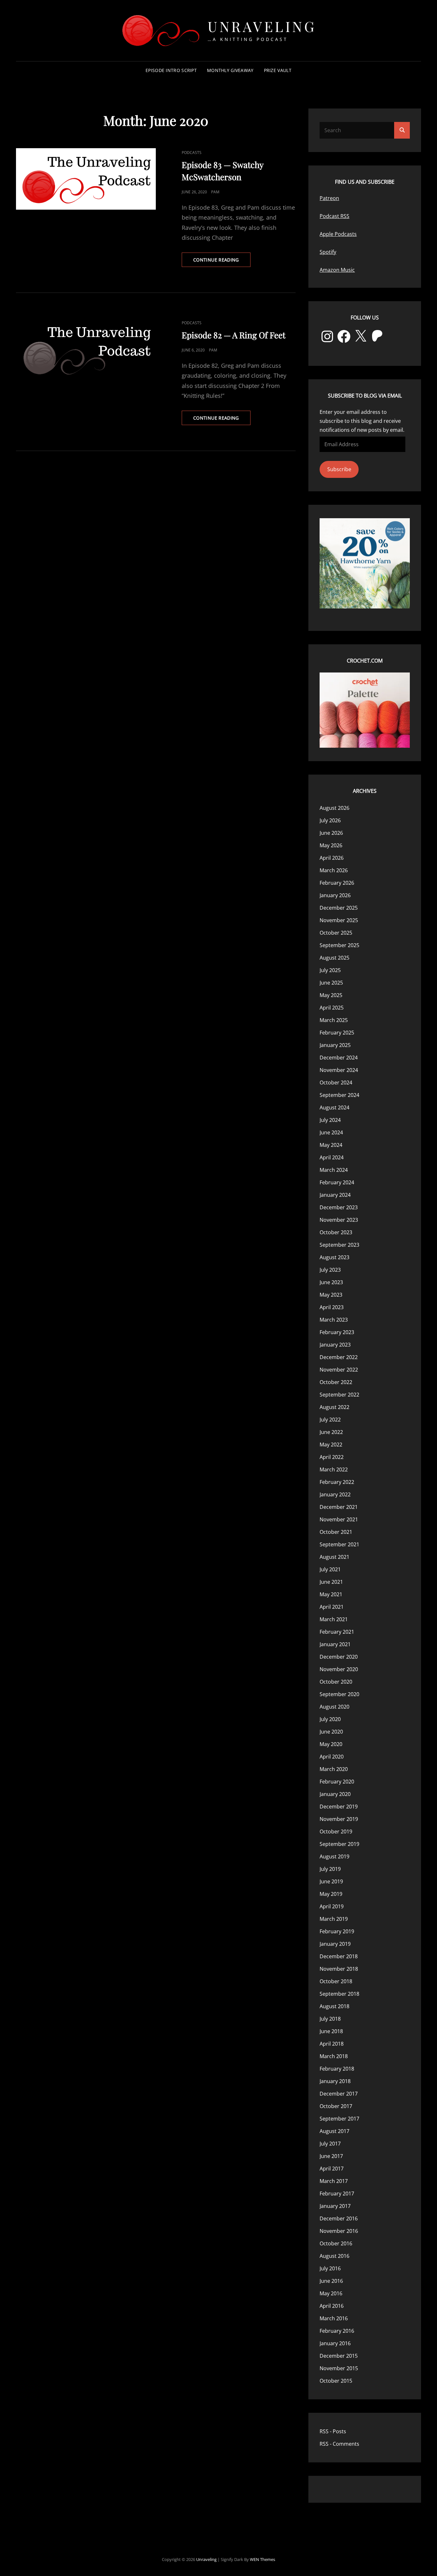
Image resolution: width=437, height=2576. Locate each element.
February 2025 (337, 1033)
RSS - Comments (339, 2444)
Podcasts (192, 153)
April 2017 (332, 2169)
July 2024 (330, 1120)
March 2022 (334, 1469)
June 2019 (331, 1881)
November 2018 (339, 1969)
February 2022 (337, 1482)
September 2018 (339, 1994)
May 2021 (331, 1594)
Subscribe (339, 469)
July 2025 (330, 970)
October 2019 (336, 1831)
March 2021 (334, 1619)
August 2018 (334, 2006)
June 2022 (331, 1432)
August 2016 (334, 2256)
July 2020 (330, 1719)
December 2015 (339, 2356)
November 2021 (339, 1519)
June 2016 (331, 2281)
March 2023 (334, 1320)
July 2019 (330, 1869)
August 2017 (334, 2131)
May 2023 (331, 1295)
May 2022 (331, 1445)
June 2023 (331, 1282)
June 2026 (331, 833)
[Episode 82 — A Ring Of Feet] (86, 349)
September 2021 (339, 1544)
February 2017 (337, 2194)
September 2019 (339, 1844)
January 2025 (335, 1045)
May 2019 (331, 1894)
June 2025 (331, 983)
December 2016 (339, 2218)
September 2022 (339, 1395)
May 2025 (331, 995)
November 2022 (339, 1370)
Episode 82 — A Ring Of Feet (234, 335)
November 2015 (339, 2368)
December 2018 (339, 1956)
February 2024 (337, 1182)
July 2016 (330, 2268)
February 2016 (337, 2331)
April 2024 (332, 1157)
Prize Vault (278, 70)
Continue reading (222, 262)
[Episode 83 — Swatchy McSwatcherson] (86, 179)
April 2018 (332, 2044)
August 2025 (334, 958)
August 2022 (334, 1407)
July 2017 (330, 2144)
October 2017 (336, 2106)
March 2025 (334, 1020)
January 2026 (335, 895)
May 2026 (331, 845)
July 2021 (330, 1569)
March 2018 (334, 2056)
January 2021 (335, 1644)
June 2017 (331, 2156)
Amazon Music (337, 270)
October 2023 (336, 1232)
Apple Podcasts (338, 234)
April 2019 (332, 1906)
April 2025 (332, 1008)
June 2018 (331, 2031)
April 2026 (332, 858)
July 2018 (330, 2019)
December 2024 (339, 1058)
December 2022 (339, 1357)
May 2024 (331, 1145)
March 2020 (334, 1769)
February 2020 (337, 1782)
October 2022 (336, 1382)
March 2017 (334, 2181)
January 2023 (335, 1345)
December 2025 (339, 908)
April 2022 (332, 1457)
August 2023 (334, 1257)
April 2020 (332, 1757)
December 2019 (339, 1807)
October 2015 (336, 2381)
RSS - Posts (333, 2431)
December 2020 (339, 1657)
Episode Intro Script (171, 70)
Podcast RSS (334, 216)
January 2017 (335, 2206)
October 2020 (336, 1682)
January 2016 (335, 2343)
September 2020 (339, 1694)
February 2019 (337, 1931)
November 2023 (339, 1220)
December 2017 (339, 2094)
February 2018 (337, 2069)
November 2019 (339, 1819)
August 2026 (334, 808)
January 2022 (335, 1494)
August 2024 (334, 1107)
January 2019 (335, 1944)
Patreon (329, 198)
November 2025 (339, 920)
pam (215, 192)
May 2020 (331, 1744)
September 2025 (339, 945)
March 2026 (334, 870)
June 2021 (331, 1582)
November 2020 (339, 1669)
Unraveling (262, 26)
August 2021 (334, 1557)
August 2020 (334, 1707)
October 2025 (336, 933)
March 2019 (334, 1919)
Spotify (328, 252)
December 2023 (339, 1207)
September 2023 (339, 1245)
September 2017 (339, 2119)
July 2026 (330, 820)
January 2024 (335, 1195)
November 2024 (339, 1070)
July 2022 (330, 1420)
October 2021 (336, 1532)
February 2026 (337, 883)
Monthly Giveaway (230, 70)
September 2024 (339, 1095)
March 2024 (334, 1170)
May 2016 (331, 2293)
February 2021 (337, 1632)
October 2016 (336, 2243)
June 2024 (331, 1132)
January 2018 (335, 2081)
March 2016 (334, 2318)
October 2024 (336, 1083)
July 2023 (330, 1270)
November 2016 (339, 2231)
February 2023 (337, 1332)
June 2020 (331, 1732)
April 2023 (332, 1307)
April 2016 (332, 2306)
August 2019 (334, 1856)
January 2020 (335, 1794)
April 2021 (332, 1607)
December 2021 (339, 1507)
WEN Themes (262, 2559)
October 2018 (336, 1981)
